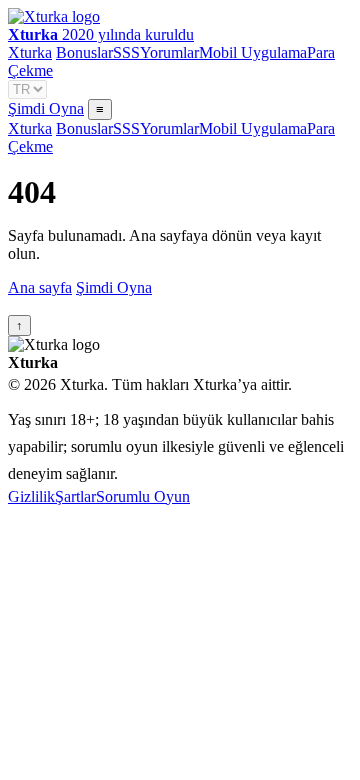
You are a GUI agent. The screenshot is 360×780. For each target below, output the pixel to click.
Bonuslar (84, 52)
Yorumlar (169, 52)
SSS (126, 52)
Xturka (30, 52)
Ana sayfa (40, 287)
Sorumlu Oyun (143, 496)
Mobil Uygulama (253, 52)
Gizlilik (31, 496)
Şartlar (75, 496)
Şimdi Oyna (46, 108)
